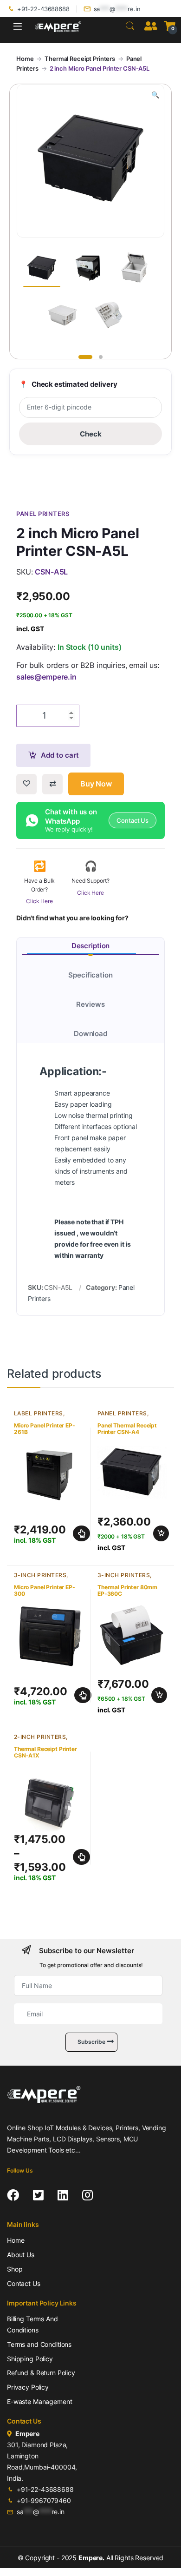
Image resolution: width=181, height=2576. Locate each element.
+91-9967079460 (44, 2500)
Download (90, 1034)
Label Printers (39, 1413)
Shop (15, 2269)
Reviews (90, 1004)
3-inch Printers (40, 1575)
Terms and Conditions (39, 2344)
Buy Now (96, 784)
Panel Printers (122, 1413)
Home (25, 59)
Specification (90, 975)
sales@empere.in (46, 677)
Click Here (39, 901)
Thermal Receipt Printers (80, 59)
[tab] (90, 946)
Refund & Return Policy (41, 2373)
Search (130, 26)
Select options (79, 1533)
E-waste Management (39, 2401)
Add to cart (60, 755)
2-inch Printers (40, 1737)
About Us (21, 2255)
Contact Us (24, 2283)
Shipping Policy (30, 2359)
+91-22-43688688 (43, 9)
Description (90, 946)
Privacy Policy (28, 2387)
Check (91, 434)
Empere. (91, 2558)
